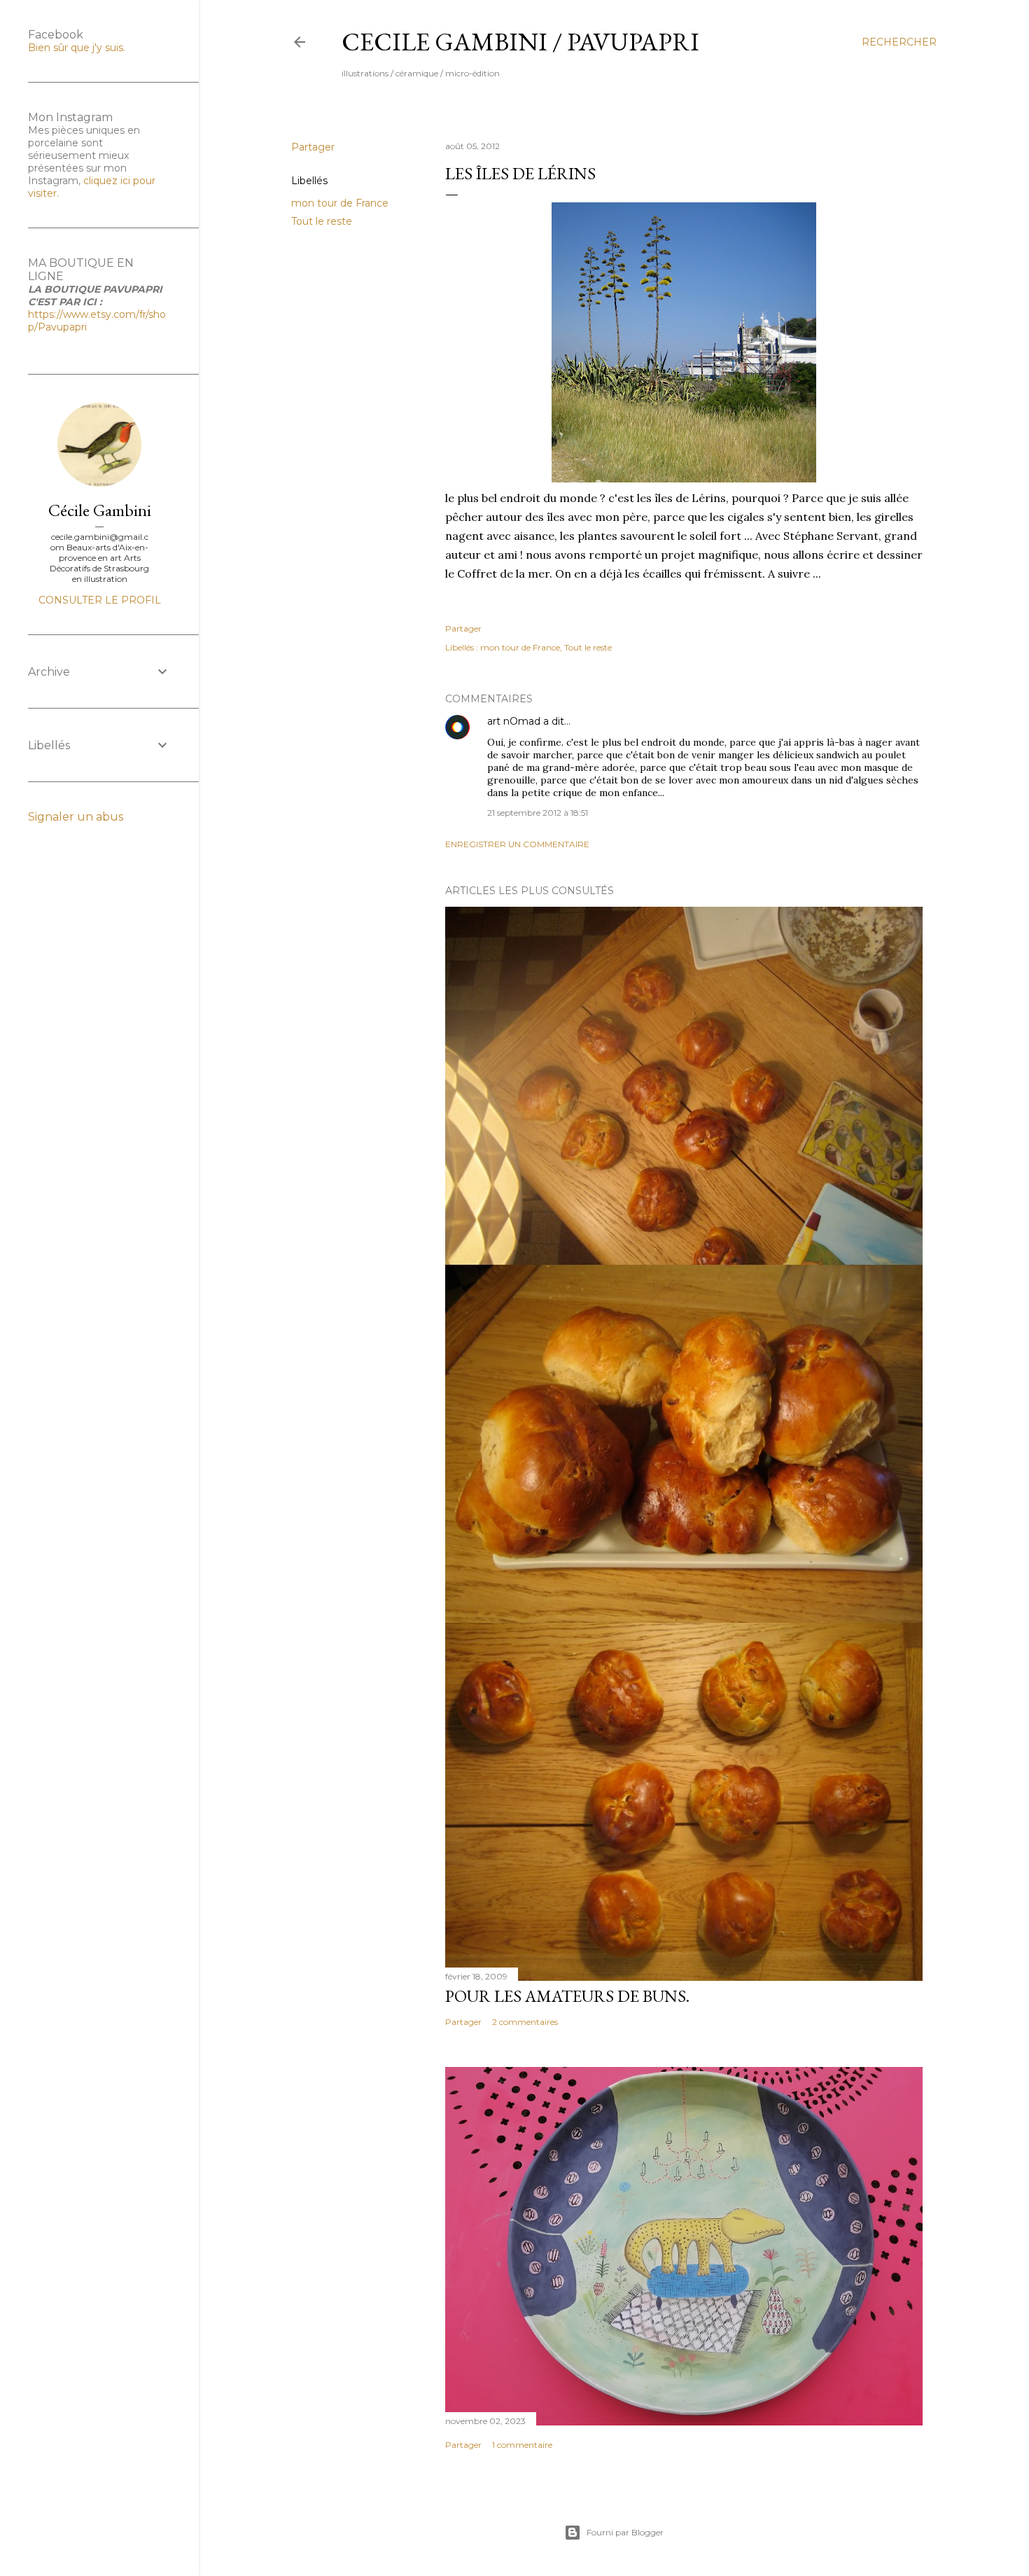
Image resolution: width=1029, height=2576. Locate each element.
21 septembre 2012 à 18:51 (538, 813)
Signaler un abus (76, 817)
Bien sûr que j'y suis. (77, 48)
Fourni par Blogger (625, 2532)
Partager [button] (313, 147)
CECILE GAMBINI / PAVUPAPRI (520, 42)
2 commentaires (525, 2022)
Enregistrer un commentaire (517, 844)
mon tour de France (340, 203)
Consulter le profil (100, 600)
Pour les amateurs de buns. (567, 1996)
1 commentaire (522, 2445)
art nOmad (514, 721)
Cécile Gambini (100, 510)
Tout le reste (322, 221)
